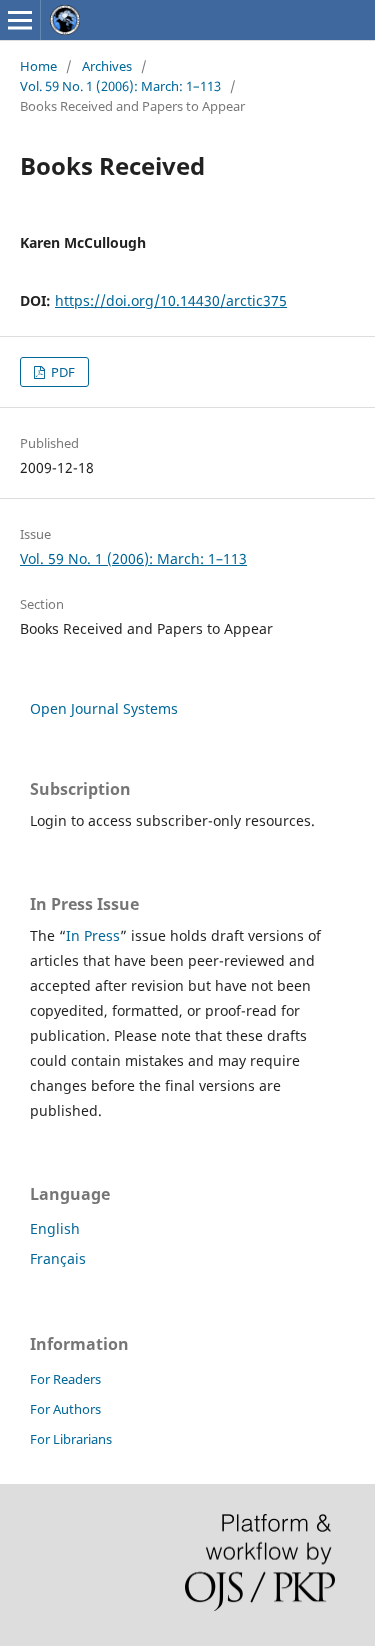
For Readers (65, 1379)
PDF (61, 372)
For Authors (65, 1409)
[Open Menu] (20, 20)
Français (58, 1258)
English (55, 1228)
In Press (93, 935)
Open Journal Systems (104, 708)
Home (38, 66)
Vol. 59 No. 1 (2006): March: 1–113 (120, 86)
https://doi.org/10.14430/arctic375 (171, 300)
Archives (107, 66)
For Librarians (71, 1439)
